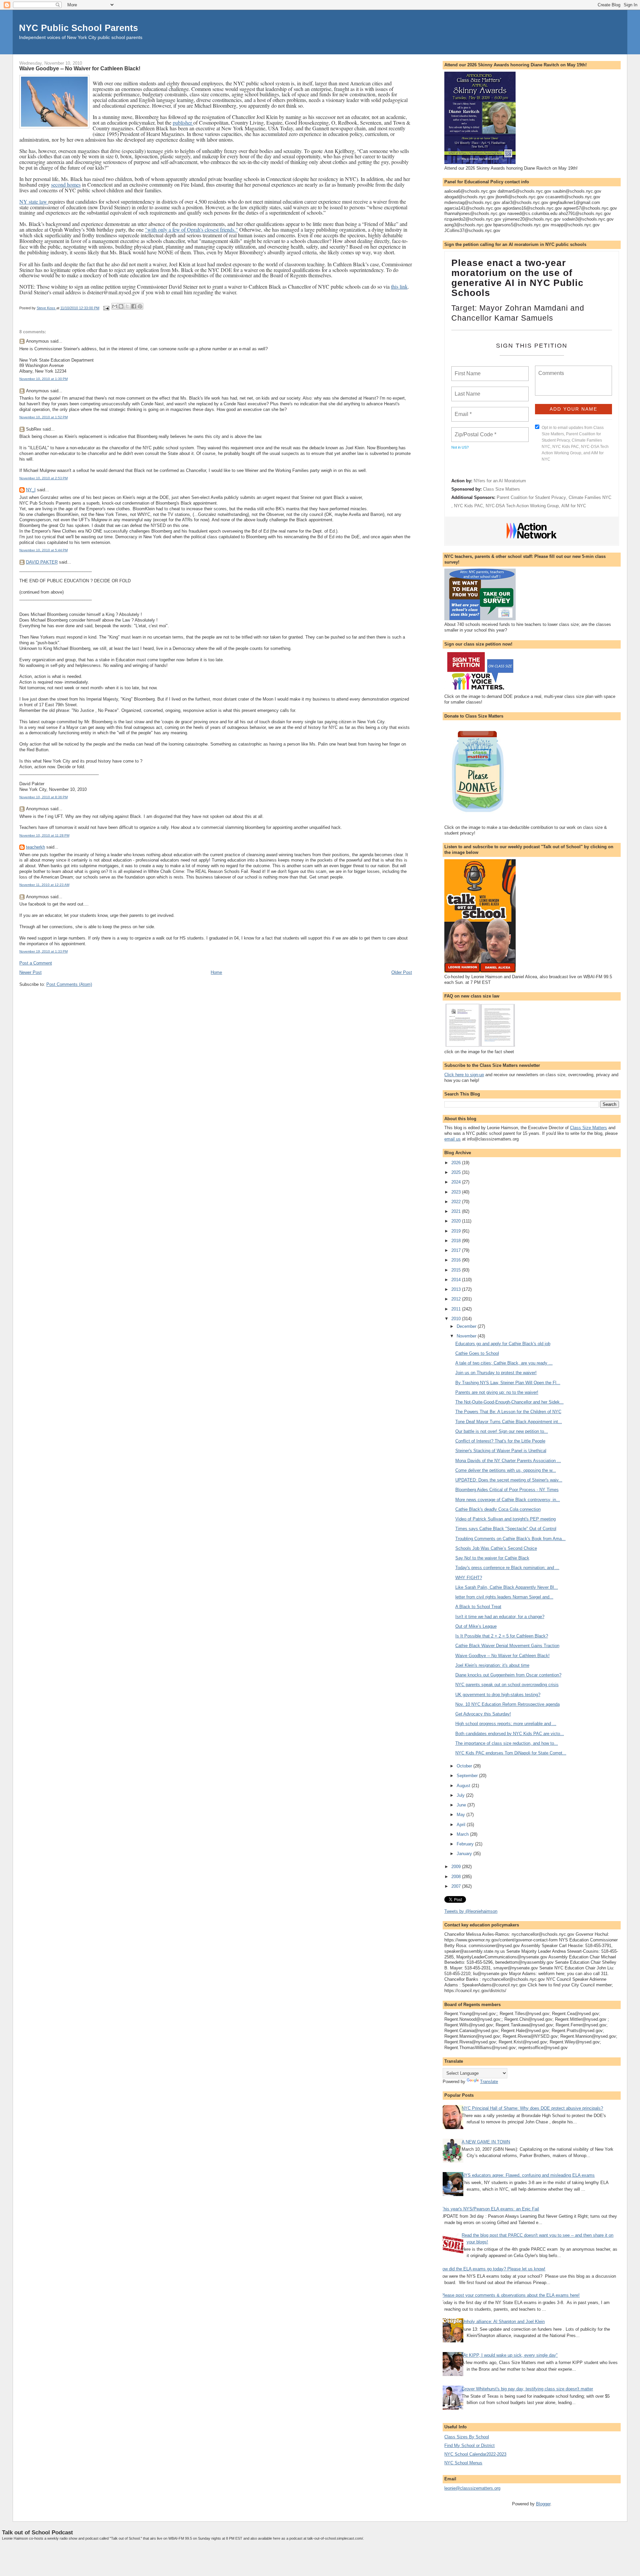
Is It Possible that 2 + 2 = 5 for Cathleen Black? (502, 1636)
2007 (457, 1886)
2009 (457, 1867)
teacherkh (35, 847)
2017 (457, 1250)
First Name (467, 370)
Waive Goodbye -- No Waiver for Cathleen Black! (502, 1656)
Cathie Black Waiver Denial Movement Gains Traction (507, 1646)
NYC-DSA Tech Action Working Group (522, 506)
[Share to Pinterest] (140, 306)
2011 (457, 1309)
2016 (457, 1260)
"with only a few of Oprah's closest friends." (191, 229)
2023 (457, 1192)
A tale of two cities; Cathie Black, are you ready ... (504, 1363)
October (465, 1766)
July (461, 1795)
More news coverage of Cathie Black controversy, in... (508, 1500)
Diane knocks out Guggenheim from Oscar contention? (508, 1675)
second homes (66, 184)
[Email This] (115, 306)
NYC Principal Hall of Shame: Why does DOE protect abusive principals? (532, 2108)
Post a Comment (36, 963)
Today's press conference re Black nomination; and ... (507, 1568)
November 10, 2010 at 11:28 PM (44, 835)
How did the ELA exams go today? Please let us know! (492, 2269)
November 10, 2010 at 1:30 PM (43, 379)
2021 (457, 1211)
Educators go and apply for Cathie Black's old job (503, 1344)
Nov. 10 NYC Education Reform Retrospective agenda (507, 1704)
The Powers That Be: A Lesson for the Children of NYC (508, 1412)
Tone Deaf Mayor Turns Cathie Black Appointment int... (509, 1422)
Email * (462, 410)
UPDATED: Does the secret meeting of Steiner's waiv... (509, 1480)
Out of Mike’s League (476, 1626)
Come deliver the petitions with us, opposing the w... (506, 1470)
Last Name (466, 390)
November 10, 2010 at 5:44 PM (43, 550)
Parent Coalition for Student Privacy (531, 497)
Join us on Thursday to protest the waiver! (496, 1373)
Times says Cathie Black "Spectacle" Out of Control (506, 1529)
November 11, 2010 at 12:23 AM (44, 885)
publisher (183, 122)
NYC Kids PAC (468, 506)
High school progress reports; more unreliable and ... (506, 1724)
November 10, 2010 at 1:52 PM (43, 417)
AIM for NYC (574, 506)
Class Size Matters (501, 489)
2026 (457, 1163)
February (466, 1844)
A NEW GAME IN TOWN (486, 2142)
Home (216, 972)
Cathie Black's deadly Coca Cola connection (498, 1509)
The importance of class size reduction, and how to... (507, 1743)
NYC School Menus (463, 2463)
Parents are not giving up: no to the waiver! (497, 1392)
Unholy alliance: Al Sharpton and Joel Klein (503, 2322)
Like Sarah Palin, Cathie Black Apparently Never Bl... (507, 1587)
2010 (457, 1319)
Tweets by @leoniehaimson (471, 1911)
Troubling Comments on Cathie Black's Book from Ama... (510, 1539)
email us (452, 1139)
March (463, 1834)
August (464, 1786)
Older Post (402, 972)
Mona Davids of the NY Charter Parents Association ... (508, 1461)
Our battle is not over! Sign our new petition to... (502, 1431)
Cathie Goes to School (477, 1353)
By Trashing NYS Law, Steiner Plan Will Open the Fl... (508, 1383)
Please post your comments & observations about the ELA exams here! (510, 2295)
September (468, 1776)
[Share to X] (127, 306)
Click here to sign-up (464, 1075)
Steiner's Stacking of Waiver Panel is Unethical (501, 1451)
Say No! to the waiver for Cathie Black (492, 1558)
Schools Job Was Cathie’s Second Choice (496, 1548)
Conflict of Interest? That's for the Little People (500, 1441)
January (465, 1854)
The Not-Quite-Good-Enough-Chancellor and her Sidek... (509, 1402)
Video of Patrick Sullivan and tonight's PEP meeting (505, 1519)
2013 (457, 1289)
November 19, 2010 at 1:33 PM (43, 951)
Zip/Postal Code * (474, 431)
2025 (457, 1172)
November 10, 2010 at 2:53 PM (43, 478)
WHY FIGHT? (469, 1578)
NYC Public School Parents (78, 28)
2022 (457, 1202)
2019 (457, 1231)
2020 (457, 1221)
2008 (457, 1877)
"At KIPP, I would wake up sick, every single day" (510, 2355)
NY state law (34, 201)
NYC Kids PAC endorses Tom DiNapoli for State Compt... (511, 1753)
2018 (457, 1241)
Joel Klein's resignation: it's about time (492, 1665)
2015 (457, 1270)
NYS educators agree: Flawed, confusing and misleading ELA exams (528, 2175)
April (462, 1825)
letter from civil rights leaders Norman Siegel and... (504, 1597)
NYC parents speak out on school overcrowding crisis (507, 1685)
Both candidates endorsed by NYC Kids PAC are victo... (510, 1734)
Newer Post (30, 972)
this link (399, 286)
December (467, 1326)
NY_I (31, 490)
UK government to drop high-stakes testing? (498, 1695)
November (467, 1336)
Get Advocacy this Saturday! (483, 1714)
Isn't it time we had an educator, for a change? (500, 1617)
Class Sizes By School (467, 2437)
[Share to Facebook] (134, 306)
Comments (550, 369)
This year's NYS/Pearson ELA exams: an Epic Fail (490, 2209)
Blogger (543, 2504)
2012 (457, 1299)
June (462, 1805)
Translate (489, 2082)
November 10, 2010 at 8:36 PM (43, 797)
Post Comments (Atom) (69, 984)
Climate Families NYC (590, 497)
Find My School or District (469, 2446)
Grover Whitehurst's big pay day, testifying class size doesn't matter (527, 2389)
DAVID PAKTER (42, 562)
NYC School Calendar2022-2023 (475, 2454)
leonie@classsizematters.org (472, 2488)
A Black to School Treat (478, 1607)
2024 (457, 1182)
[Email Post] (106, 308)
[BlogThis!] (121, 306)
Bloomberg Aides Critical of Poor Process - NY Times (507, 1490)
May (461, 1815)
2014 (457, 1280)
